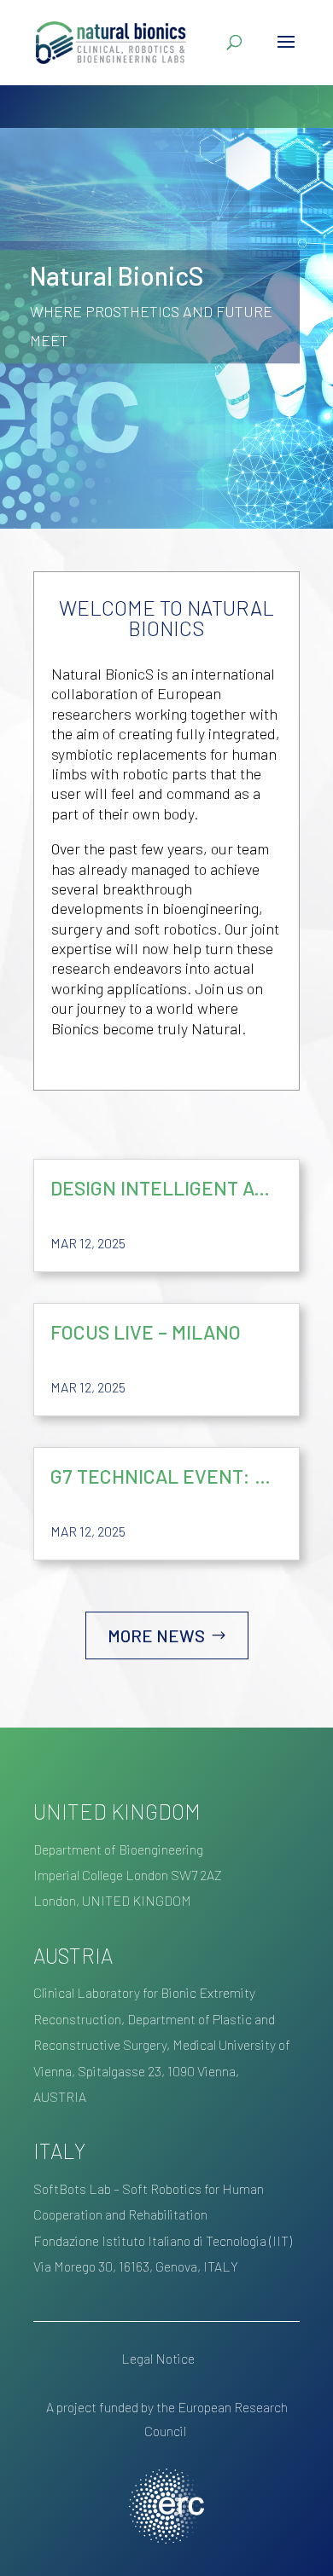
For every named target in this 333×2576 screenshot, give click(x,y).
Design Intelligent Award (166, 1188)
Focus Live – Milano (146, 1332)
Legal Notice (158, 2358)
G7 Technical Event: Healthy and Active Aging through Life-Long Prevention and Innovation (166, 1476)
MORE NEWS (156, 1635)
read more (269, 1245)
